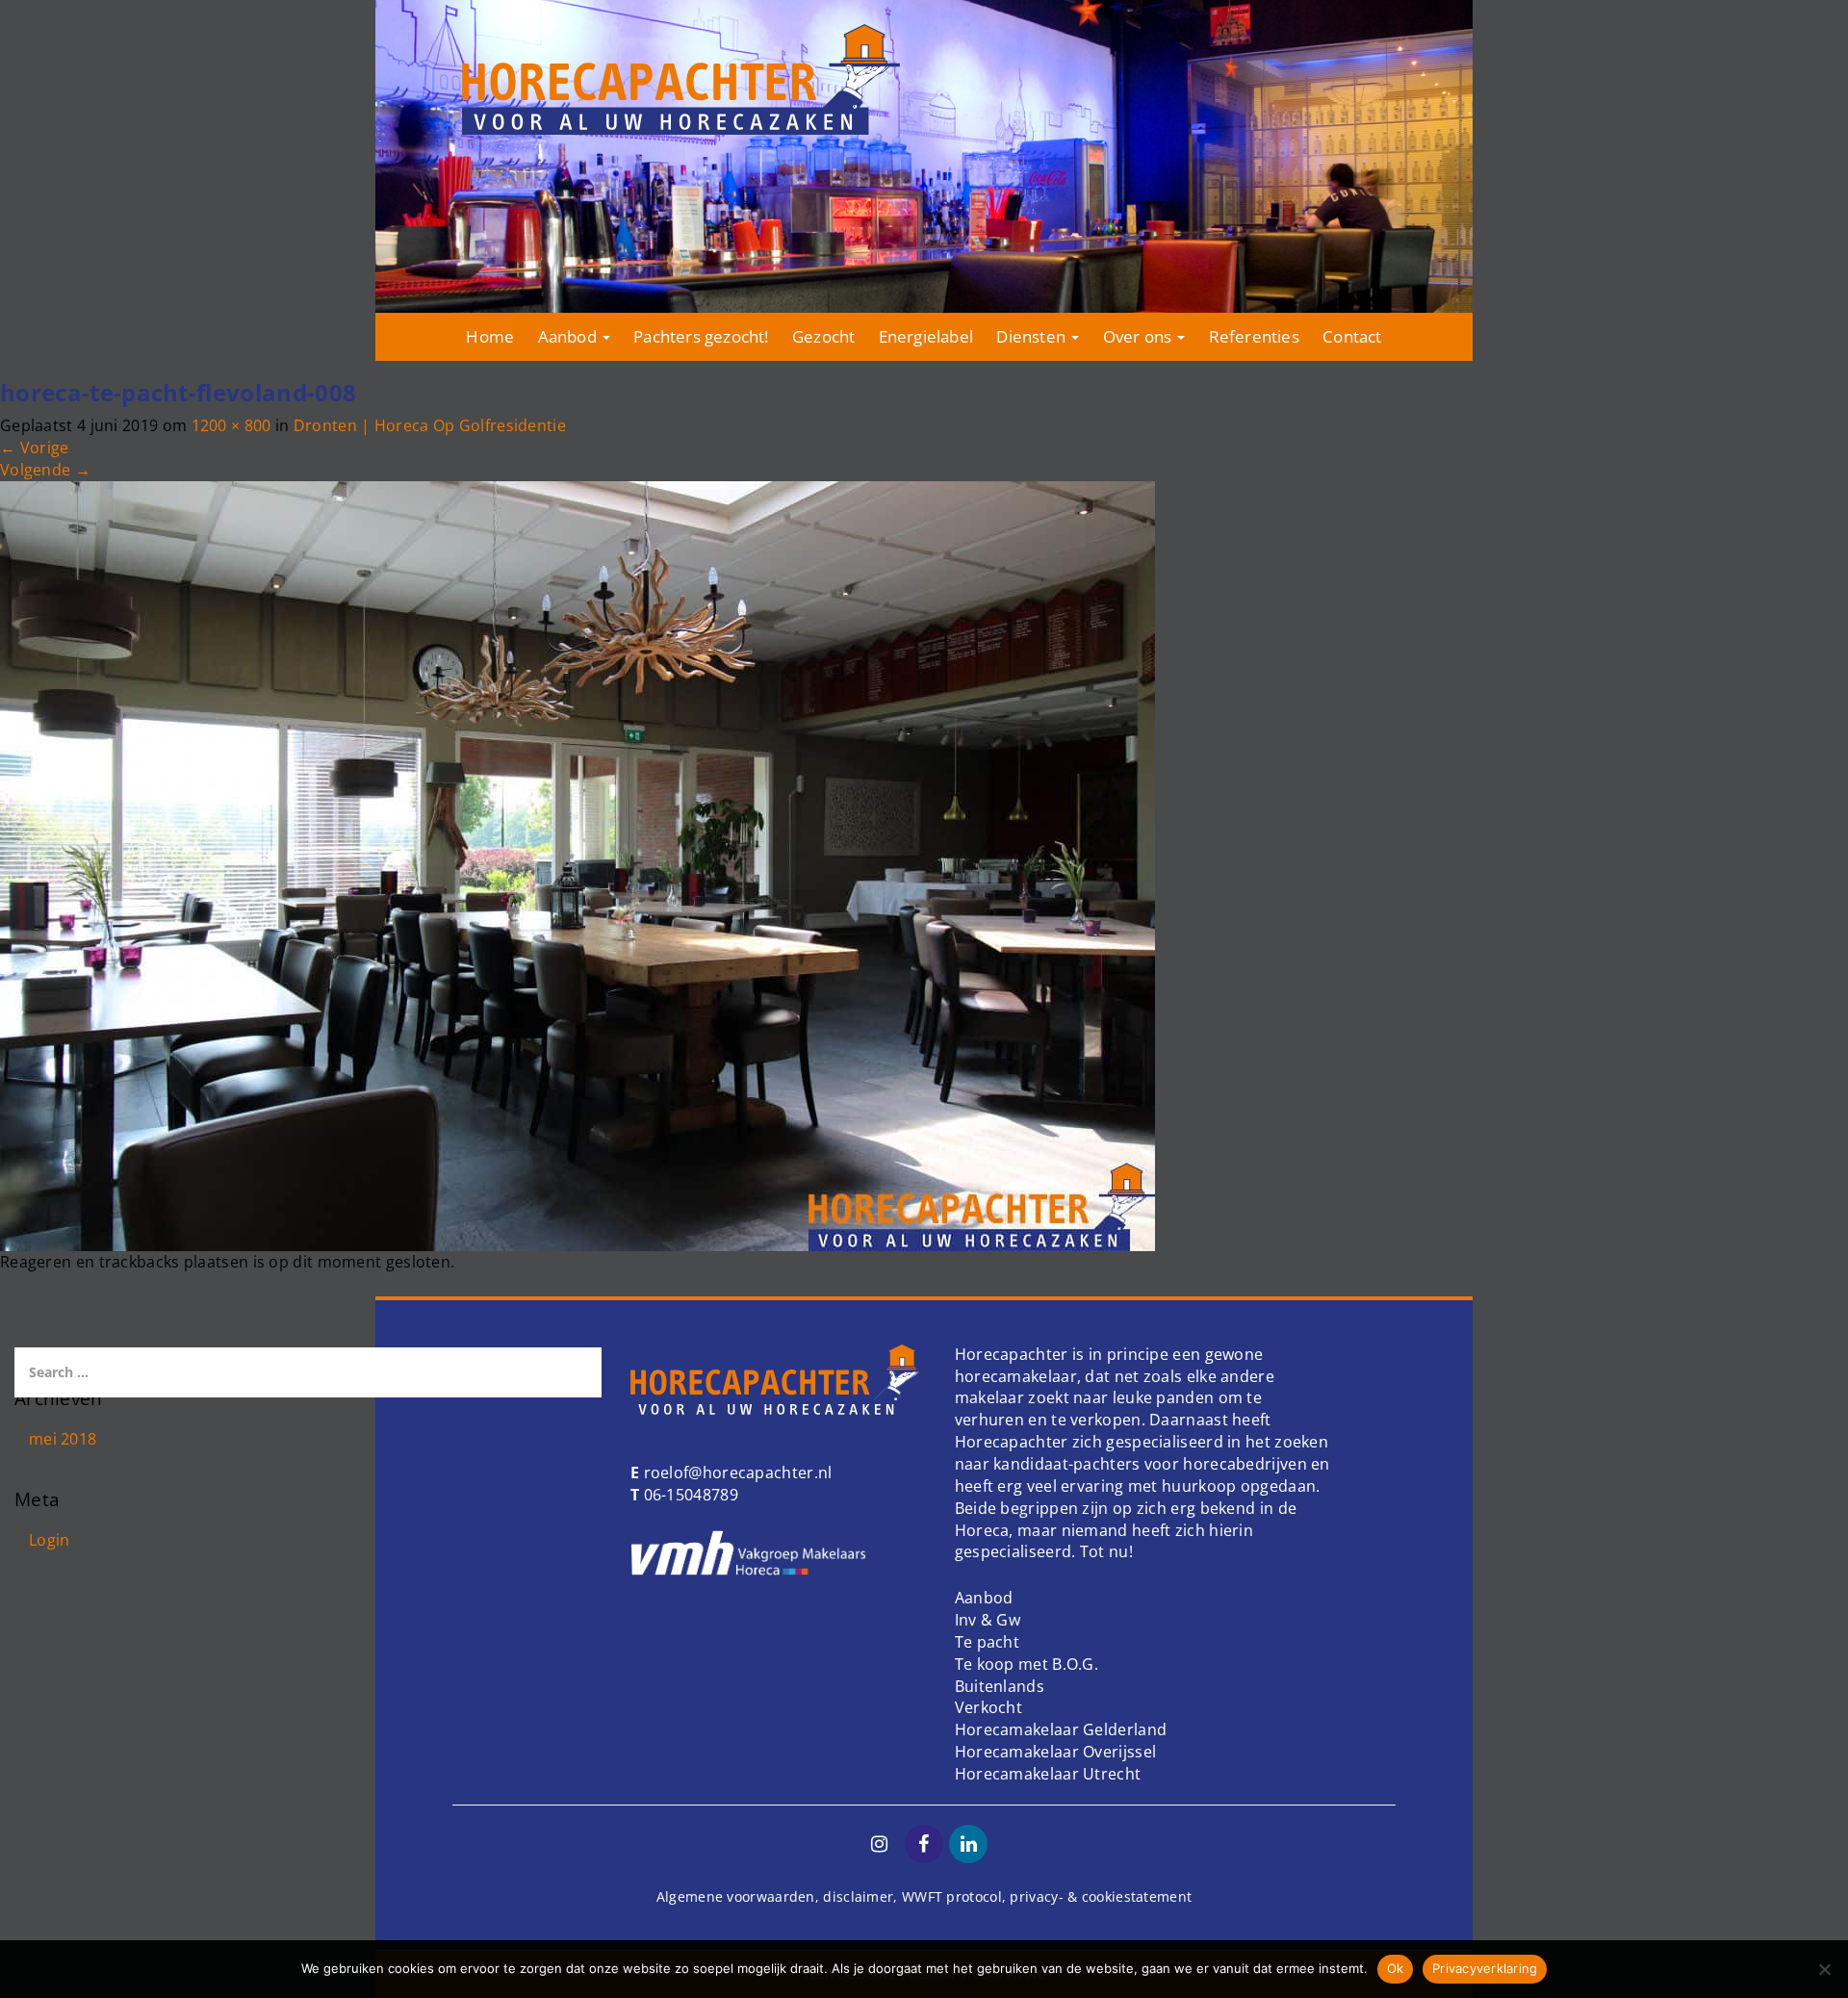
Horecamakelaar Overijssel (1056, 1752)
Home (490, 336)
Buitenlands (1000, 1686)
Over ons (1140, 336)
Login (50, 1540)
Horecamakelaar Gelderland (1061, 1729)
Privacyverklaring (1485, 1968)
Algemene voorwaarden (736, 1896)
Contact (1352, 336)
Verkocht (988, 1707)
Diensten (1033, 336)
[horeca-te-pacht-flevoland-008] (577, 864)
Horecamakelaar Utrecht (1048, 1774)
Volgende (45, 470)
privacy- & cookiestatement (1101, 1896)
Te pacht (987, 1642)
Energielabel (926, 336)
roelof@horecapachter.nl (735, 1473)
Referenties (1254, 336)
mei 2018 (63, 1439)
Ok (1396, 1968)
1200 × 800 (231, 425)
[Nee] (1824, 1969)
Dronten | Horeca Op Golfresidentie (430, 425)
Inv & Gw (988, 1620)
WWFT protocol (952, 1896)
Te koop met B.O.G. (1027, 1664)
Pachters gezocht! (701, 336)
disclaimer (858, 1896)
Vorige (34, 448)
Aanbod (569, 336)
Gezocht (823, 336)
